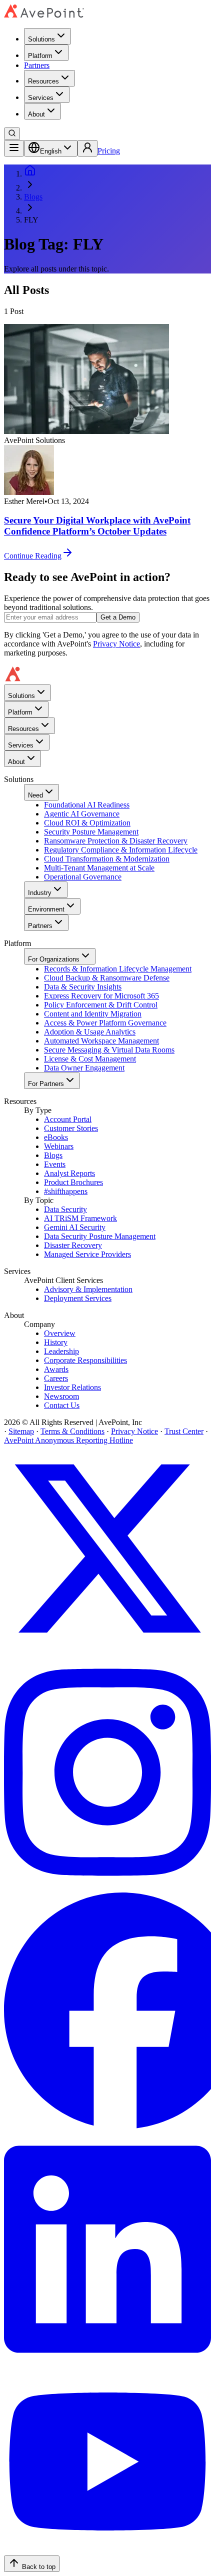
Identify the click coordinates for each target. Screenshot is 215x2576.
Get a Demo (118, 617)
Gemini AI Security (75, 1227)
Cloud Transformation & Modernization (107, 859)
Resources (43, 81)
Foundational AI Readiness (87, 805)
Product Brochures (73, 1182)
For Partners (46, 1084)
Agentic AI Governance (82, 814)
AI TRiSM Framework (80, 1218)
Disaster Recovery (73, 1245)
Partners (37, 65)
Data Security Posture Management (100, 1236)
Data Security (65, 1209)
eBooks (56, 1137)
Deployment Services (78, 1298)
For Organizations (54, 959)
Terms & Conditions (72, 1431)
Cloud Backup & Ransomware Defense (107, 978)
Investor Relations (72, 1387)
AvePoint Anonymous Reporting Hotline (68, 1440)
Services (41, 98)
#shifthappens (66, 1191)
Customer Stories (71, 1128)
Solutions (41, 39)
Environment (46, 909)
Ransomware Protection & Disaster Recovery (116, 841)
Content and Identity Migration (93, 1014)
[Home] (30, 174)
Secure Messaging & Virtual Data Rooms (109, 1050)
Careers (56, 1378)
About (36, 114)
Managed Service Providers (87, 1254)
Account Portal (68, 1119)
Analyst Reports (69, 1173)
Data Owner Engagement (84, 1068)
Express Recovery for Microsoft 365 (101, 996)
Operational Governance (83, 877)
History (56, 1342)
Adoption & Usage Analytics (90, 1032)
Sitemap (21, 1431)
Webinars (59, 1146)
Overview (60, 1333)
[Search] (12, 134)
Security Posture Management (91, 832)
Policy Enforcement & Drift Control (101, 1005)
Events (55, 1164)
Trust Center (184, 1431)
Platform (40, 56)
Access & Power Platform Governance (105, 1023)
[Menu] (14, 148)
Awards (56, 1369)
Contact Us (62, 1405)
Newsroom (61, 1396)
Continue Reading (33, 556)
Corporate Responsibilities (85, 1360)
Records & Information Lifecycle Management (118, 969)
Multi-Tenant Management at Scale (99, 868)
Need (35, 795)
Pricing (109, 151)
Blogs (33, 197)
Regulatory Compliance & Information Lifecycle (121, 850)
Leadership (61, 1351)
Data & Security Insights (83, 987)
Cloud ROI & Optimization (87, 823)
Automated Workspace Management (101, 1041)
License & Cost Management (90, 1059)
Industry (40, 893)
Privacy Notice (116, 644)
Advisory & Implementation (88, 1289)
